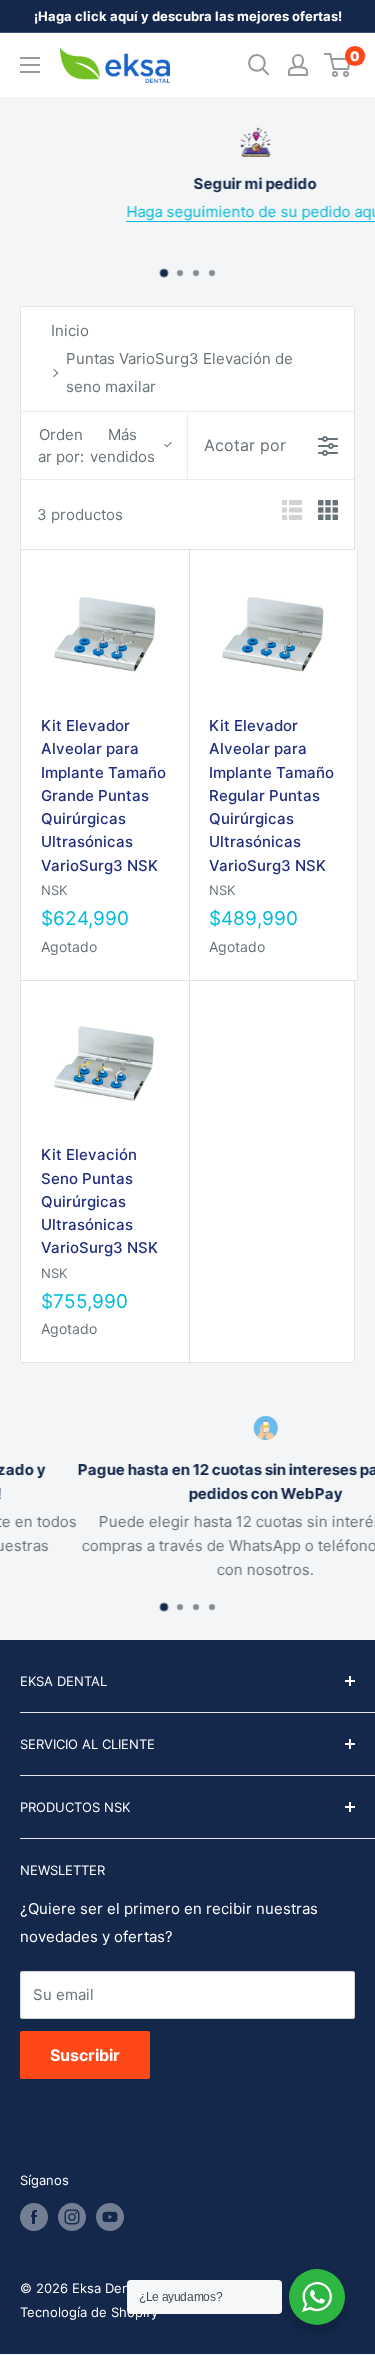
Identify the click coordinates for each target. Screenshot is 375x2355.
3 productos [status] (80, 514)
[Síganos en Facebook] (34, 2217)
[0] (338, 65)
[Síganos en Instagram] (72, 2217)
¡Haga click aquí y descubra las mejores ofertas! (188, 16)
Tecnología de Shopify (89, 2312)
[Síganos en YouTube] (110, 2217)
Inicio (70, 330)
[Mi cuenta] (298, 65)
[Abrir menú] (30, 65)
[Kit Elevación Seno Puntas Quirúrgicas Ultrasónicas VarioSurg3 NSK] (105, 1064)
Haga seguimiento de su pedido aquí (211, 211)
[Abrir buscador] (259, 65)
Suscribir (85, 2055)
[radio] (292, 514)
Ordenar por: (96, 445)
